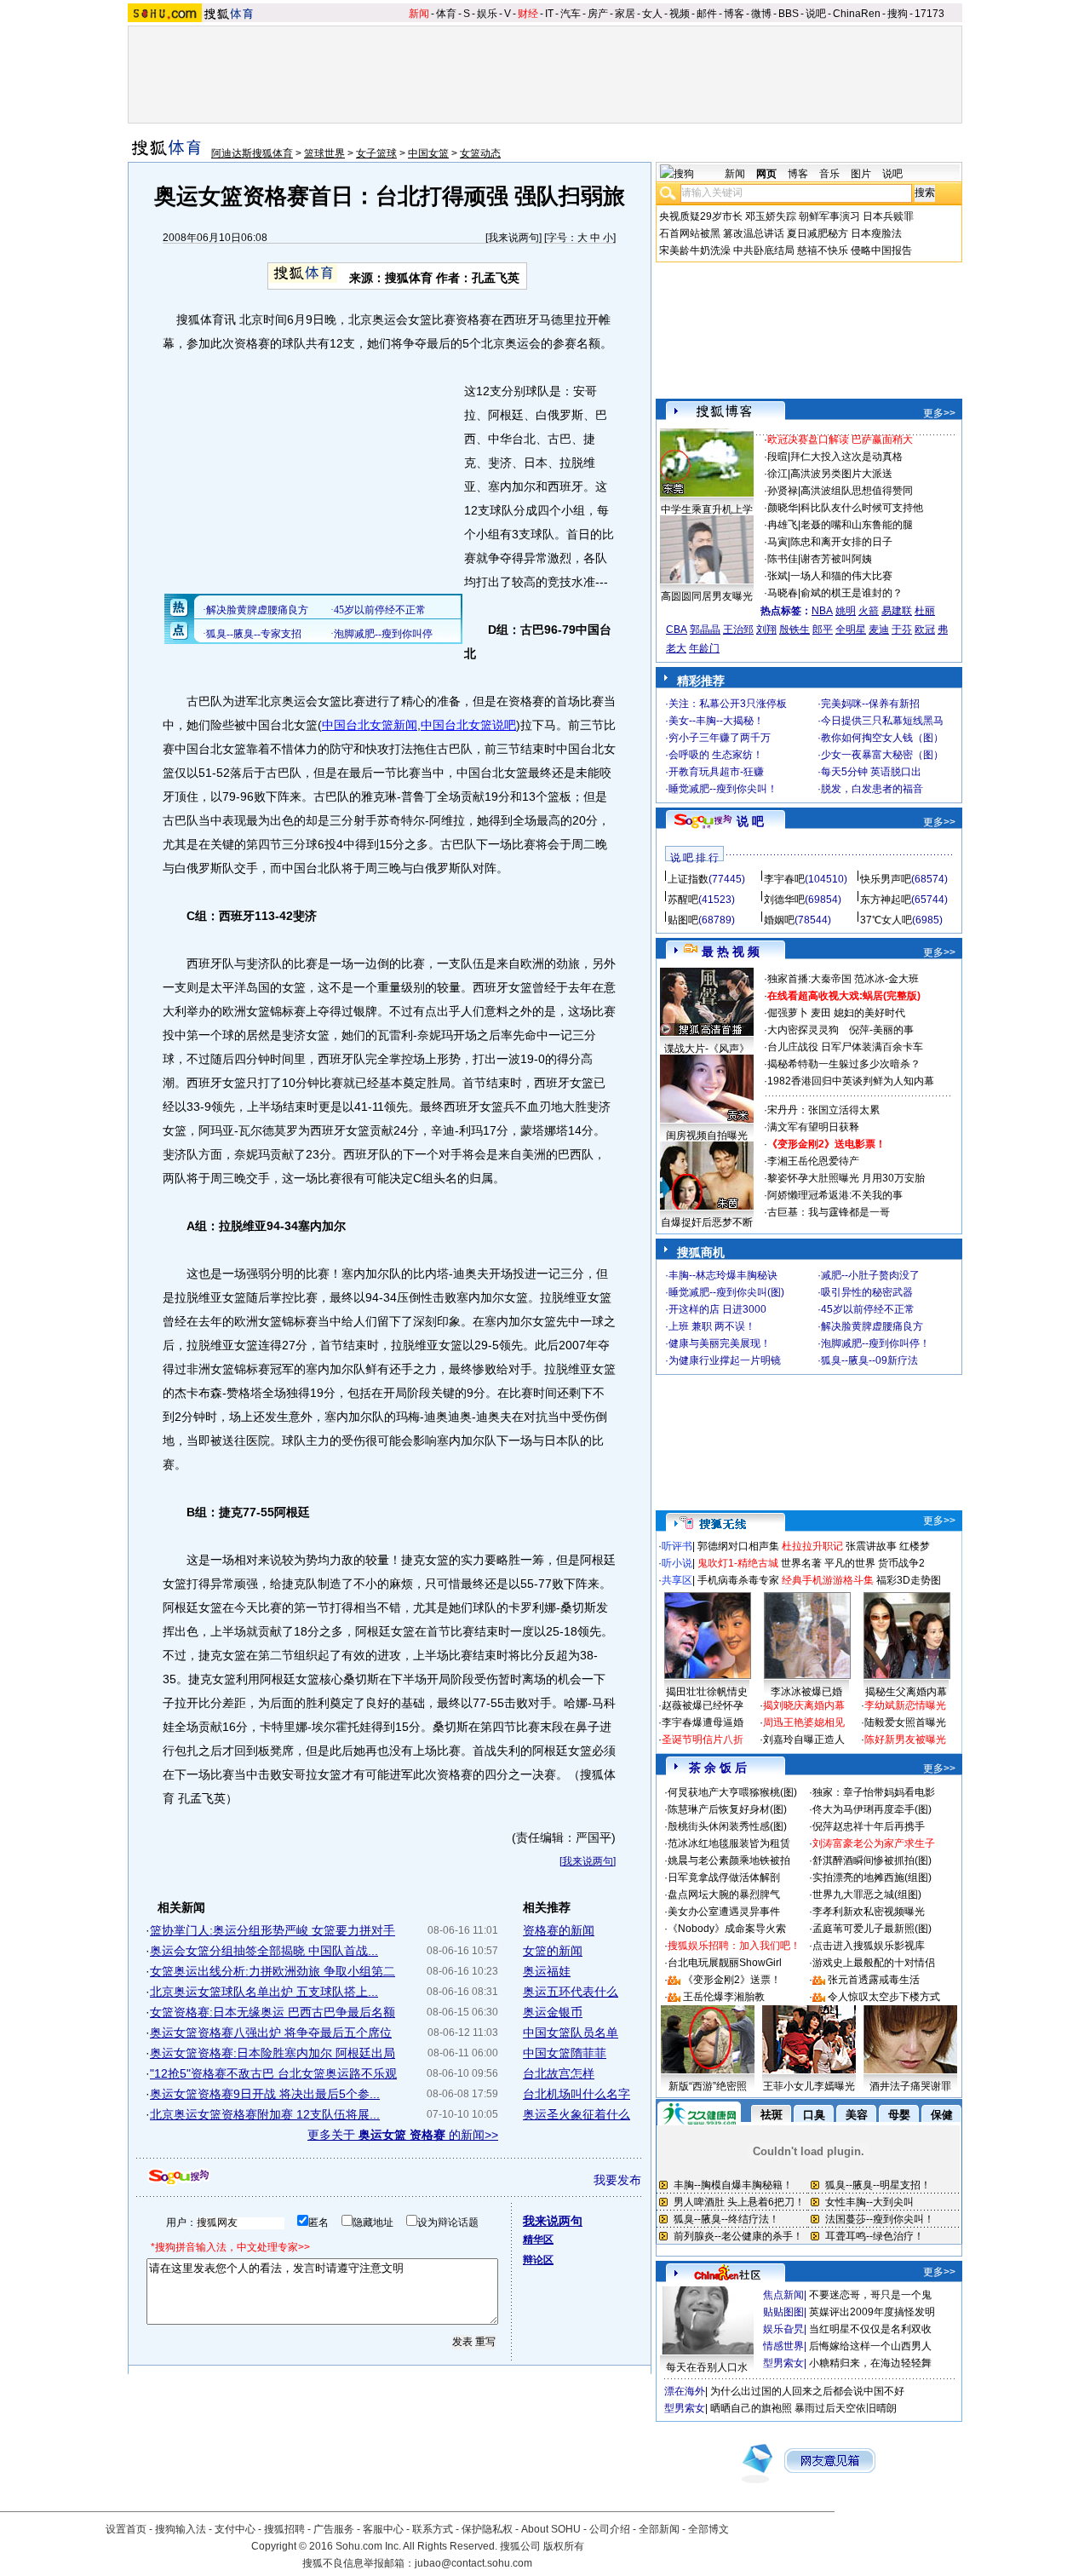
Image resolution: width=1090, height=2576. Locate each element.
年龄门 (704, 648)
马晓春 (783, 593)
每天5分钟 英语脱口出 (871, 772)
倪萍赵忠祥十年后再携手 (869, 1826)
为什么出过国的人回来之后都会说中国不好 (807, 2391)
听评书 (677, 1546)
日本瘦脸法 (876, 233)
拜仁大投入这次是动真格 (846, 457)
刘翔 (766, 630)
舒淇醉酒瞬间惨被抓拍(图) (872, 1860)
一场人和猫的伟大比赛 (841, 576)
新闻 (419, 14)
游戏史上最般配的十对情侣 (874, 1963)
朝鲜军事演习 (829, 216)
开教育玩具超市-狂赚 (716, 772)
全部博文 (708, 2529)
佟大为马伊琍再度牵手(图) (872, 1809)
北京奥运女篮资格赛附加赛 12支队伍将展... (265, 2114)
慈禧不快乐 (823, 250)
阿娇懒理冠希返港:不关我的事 (835, 1195)
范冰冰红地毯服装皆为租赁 (729, 1843)
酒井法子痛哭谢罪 (910, 2086)
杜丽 (925, 611)
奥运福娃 (547, 1971)
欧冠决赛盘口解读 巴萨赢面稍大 (840, 440)
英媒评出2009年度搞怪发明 (872, 2312)
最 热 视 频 (731, 952)
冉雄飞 (783, 525)
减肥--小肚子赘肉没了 (870, 1275)
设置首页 (126, 2529)
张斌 (777, 576)
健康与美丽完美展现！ (720, 1343)
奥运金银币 (553, 2012)
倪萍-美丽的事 (881, 1030)
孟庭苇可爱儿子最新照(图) (872, 1929)
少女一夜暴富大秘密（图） (882, 755)
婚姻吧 (779, 920)
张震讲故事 (871, 1546)
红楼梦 (915, 1546)
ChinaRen (857, 14)
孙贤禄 (783, 491)
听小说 (677, 1563)
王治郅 (738, 630)
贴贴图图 (783, 2312)
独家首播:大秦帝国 (809, 979)
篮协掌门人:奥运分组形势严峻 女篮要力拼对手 (272, 1930)
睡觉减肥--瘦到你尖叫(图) (726, 1292)
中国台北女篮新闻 (370, 725)
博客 (734, 14)
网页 (766, 174)
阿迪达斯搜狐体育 (252, 153)
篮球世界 (324, 153)
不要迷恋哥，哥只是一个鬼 (870, 2295)
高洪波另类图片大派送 (841, 474)
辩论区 (538, 2260)
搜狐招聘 (284, 2529)
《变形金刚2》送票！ (732, 1980)
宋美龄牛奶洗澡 (695, 250)
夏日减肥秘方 (817, 233)
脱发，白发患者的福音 (872, 789)
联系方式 (433, 2529)
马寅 (777, 542)
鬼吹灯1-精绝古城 (738, 1563)
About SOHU (551, 2529)
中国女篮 (428, 153)
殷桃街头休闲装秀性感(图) (727, 1826)
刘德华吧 (784, 900)
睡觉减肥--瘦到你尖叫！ (723, 789)
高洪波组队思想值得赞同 (857, 491)
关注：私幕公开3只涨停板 (728, 704)
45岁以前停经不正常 (868, 1309)
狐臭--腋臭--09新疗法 (869, 1360)
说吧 (816, 14)
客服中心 (383, 2529)
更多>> (939, 413)
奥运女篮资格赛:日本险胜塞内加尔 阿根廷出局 (272, 2053)
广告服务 (334, 2529)
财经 (528, 14)
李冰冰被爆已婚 (806, 1692)
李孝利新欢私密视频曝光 (869, 1912)
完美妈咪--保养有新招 (870, 704)
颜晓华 (783, 508)
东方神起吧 (886, 900)
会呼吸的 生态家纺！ (716, 755)
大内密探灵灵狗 (803, 1030)
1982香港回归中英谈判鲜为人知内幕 (851, 1081)
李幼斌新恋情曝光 (905, 1705)
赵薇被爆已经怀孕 (703, 1705)
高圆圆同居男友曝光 (707, 596)
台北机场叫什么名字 (577, 2094)
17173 (929, 14)
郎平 (823, 630)
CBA (677, 630)
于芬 (902, 630)
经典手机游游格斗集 (828, 1580)
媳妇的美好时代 (869, 1013)
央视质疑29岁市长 (701, 216)
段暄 (777, 457)
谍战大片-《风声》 (707, 1049)
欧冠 (925, 630)
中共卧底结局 (764, 250)
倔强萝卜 (788, 1013)
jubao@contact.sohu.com (473, 2563)
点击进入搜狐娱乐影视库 (869, 1946)
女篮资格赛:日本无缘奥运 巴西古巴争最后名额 (272, 2012)
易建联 (897, 611)
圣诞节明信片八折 (703, 1739)
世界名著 (801, 1563)
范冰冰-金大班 (886, 979)
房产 (598, 14)
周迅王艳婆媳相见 (804, 1722)
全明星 (851, 630)
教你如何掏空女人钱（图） (882, 738)
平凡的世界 (850, 1563)
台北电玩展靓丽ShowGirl (725, 1963)
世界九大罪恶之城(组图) (867, 1895)
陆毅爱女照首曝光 (905, 1722)
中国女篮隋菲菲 (565, 2053)
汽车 (571, 14)
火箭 (869, 611)
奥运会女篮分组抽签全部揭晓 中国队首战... (264, 1951)
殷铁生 (795, 630)
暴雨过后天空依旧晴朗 (846, 2408)
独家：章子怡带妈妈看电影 (874, 1792)
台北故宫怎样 (559, 2073)
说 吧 (750, 821)
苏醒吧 (683, 900)
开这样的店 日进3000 (717, 1309)
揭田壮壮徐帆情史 (707, 1692)
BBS (789, 14)
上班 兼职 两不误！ (712, 1326)
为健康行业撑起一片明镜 (725, 1360)
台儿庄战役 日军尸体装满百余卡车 (845, 1047)
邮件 (707, 14)
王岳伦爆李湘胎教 (724, 1997)
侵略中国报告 (881, 250)
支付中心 (235, 2529)
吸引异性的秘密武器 (867, 1292)
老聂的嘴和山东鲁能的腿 (857, 525)
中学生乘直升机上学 (707, 509)
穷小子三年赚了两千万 (720, 738)
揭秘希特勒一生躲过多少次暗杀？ (844, 1064)
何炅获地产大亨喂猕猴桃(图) (732, 1792)
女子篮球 (376, 153)
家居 (625, 14)
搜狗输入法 (181, 2529)
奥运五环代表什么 (571, 1992)
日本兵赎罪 (888, 216)
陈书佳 (783, 559)
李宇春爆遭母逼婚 (703, 1722)
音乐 (829, 174)
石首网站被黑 (690, 233)
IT (549, 14)
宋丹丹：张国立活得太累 (823, 1110)
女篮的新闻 (553, 1951)
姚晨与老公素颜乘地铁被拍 (729, 1860)
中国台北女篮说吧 (468, 725)
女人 (652, 14)
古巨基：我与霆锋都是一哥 (829, 1212)
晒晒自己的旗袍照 (751, 2408)
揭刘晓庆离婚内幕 (804, 1705)
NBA (822, 611)
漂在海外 (685, 2391)
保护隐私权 (487, 2529)
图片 (861, 174)
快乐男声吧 (886, 879)
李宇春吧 (784, 879)
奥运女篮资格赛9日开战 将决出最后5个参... (265, 2094)
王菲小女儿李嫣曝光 (809, 2086)
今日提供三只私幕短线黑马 (882, 721)
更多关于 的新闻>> (403, 2135)
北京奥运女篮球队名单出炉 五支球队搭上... (264, 1992)
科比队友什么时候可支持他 (862, 508)
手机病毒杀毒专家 (738, 1580)
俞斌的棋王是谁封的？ (852, 593)
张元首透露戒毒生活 (874, 1980)
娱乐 (487, 14)
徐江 (777, 474)
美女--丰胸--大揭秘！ (716, 721)
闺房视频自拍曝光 (707, 1136)
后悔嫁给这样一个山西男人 (870, 2346)
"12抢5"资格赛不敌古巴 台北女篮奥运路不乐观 (273, 2073)
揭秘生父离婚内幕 (906, 1692)
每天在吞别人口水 (707, 2367)
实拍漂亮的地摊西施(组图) (872, 1877)
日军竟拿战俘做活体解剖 (724, 1877)
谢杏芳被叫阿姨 (836, 559)
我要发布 (617, 2180)
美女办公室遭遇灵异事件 (724, 1912)
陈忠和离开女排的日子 (841, 542)
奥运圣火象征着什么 (577, 2114)
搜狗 (898, 14)
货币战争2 (901, 1563)
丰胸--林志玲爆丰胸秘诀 (723, 1275)
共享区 (677, 1580)
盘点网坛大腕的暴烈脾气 (724, 1895)
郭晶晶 (705, 630)
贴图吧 (683, 920)
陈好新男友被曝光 (905, 1739)
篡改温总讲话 (754, 233)
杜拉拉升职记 (812, 1546)
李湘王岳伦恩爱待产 (813, 1161)
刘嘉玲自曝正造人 (804, 1739)
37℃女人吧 (886, 920)
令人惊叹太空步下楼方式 (884, 1997)
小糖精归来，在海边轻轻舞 (870, 2363)
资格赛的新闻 (559, 1930)
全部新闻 (659, 2529)
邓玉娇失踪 (771, 216)
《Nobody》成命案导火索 (727, 1929)
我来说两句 (513, 238)
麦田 (821, 1013)
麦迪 (879, 630)
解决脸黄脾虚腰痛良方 (872, 1326)
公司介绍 (610, 2529)
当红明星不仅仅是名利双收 (870, 2329)
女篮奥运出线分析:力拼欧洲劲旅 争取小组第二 (272, 1971)
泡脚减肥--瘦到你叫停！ (875, 1343)
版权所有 (564, 2546)
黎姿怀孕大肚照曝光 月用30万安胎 (846, 1178)
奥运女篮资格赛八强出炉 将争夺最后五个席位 (271, 2033)
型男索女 (783, 2363)
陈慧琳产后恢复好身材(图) (727, 1809)
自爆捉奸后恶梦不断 (707, 1222)
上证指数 (688, 879)
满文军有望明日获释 (813, 1127)
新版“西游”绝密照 (708, 2086)
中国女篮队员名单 (571, 2033)
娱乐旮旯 (783, 2329)
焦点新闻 (783, 2295)
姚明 (846, 611)
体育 (446, 14)
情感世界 (783, 2346)
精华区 (538, 2240)
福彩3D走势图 (909, 1580)
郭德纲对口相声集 (738, 1546)
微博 (761, 14)
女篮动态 (480, 153)
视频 (680, 14)
